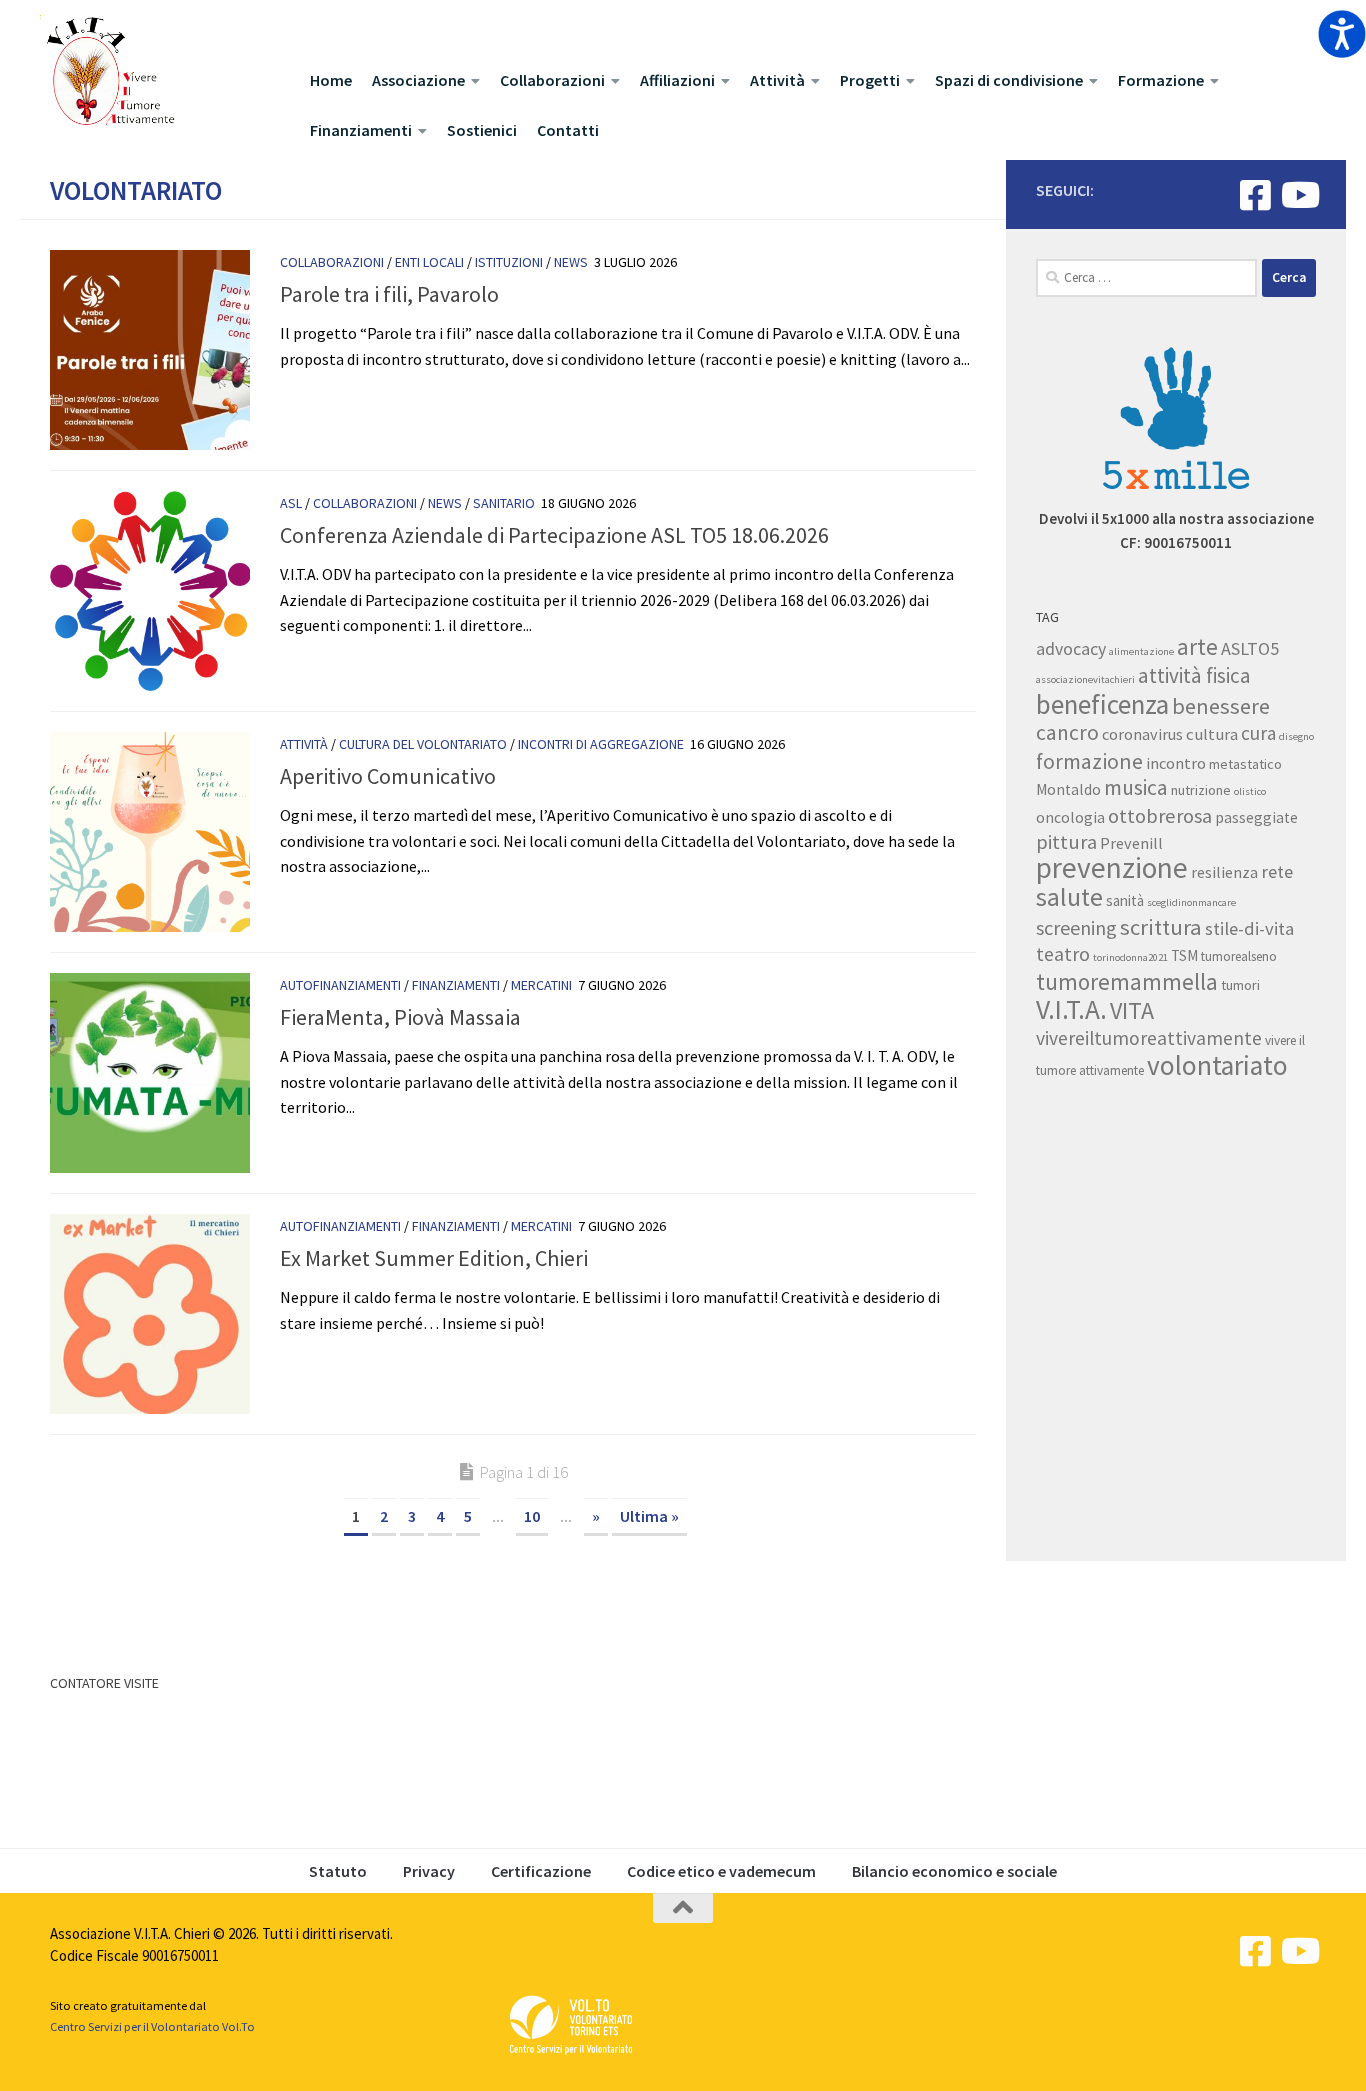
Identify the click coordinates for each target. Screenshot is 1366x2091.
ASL (291, 503)
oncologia (1070, 817)
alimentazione (1141, 651)
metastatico (1245, 764)
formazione (1089, 761)
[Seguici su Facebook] (1255, 194)
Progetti (870, 80)
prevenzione (1112, 867)
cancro (1067, 732)
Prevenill (1131, 843)
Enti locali (429, 262)
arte (1197, 646)
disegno (1296, 736)
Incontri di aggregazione (601, 744)
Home (331, 80)
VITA (1132, 1010)
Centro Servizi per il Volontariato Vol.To (152, 2026)
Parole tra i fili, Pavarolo (389, 294)
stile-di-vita (1249, 928)
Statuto (338, 1871)
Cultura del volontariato (423, 744)
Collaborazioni (552, 80)
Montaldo (1068, 789)
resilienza (1224, 872)
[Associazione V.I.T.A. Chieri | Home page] (109, 72)
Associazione (418, 80)
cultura (1212, 734)
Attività (777, 80)
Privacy (429, 1871)
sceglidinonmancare (1191, 902)
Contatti (568, 130)
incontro (1176, 763)
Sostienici (482, 130)
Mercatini (541, 985)
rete (1277, 871)
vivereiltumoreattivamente (1149, 1038)
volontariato (1217, 1065)
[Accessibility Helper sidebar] (1342, 34)
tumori (1240, 985)
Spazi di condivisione (1009, 80)
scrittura (1161, 927)
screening (1076, 927)
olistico (1250, 791)
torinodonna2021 (1130, 957)
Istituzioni (509, 262)
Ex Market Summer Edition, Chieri (434, 1258)
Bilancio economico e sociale (954, 1871)
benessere (1221, 706)
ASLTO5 (1250, 648)
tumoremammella (1127, 981)
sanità (1125, 900)
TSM (1184, 955)
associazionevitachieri (1085, 679)
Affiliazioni (677, 80)
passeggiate (1256, 817)
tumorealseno (1239, 956)
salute (1069, 897)
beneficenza (1102, 704)
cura (1258, 733)
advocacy (1071, 649)
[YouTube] (1298, 194)
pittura (1066, 842)
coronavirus (1142, 734)
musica (1136, 787)
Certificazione (541, 1871)
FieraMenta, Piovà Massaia (400, 1017)
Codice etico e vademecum (721, 1871)
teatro (1063, 953)
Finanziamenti (361, 130)
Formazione (1161, 80)
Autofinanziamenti (340, 985)
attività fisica (1194, 675)
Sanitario (504, 503)
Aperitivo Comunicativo (388, 776)
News (571, 262)
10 (532, 1516)
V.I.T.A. (1071, 1009)
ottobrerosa (1160, 816)
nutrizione (1201, 790)
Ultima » (649, 1516)
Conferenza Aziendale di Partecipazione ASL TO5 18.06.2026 (554, 535)
